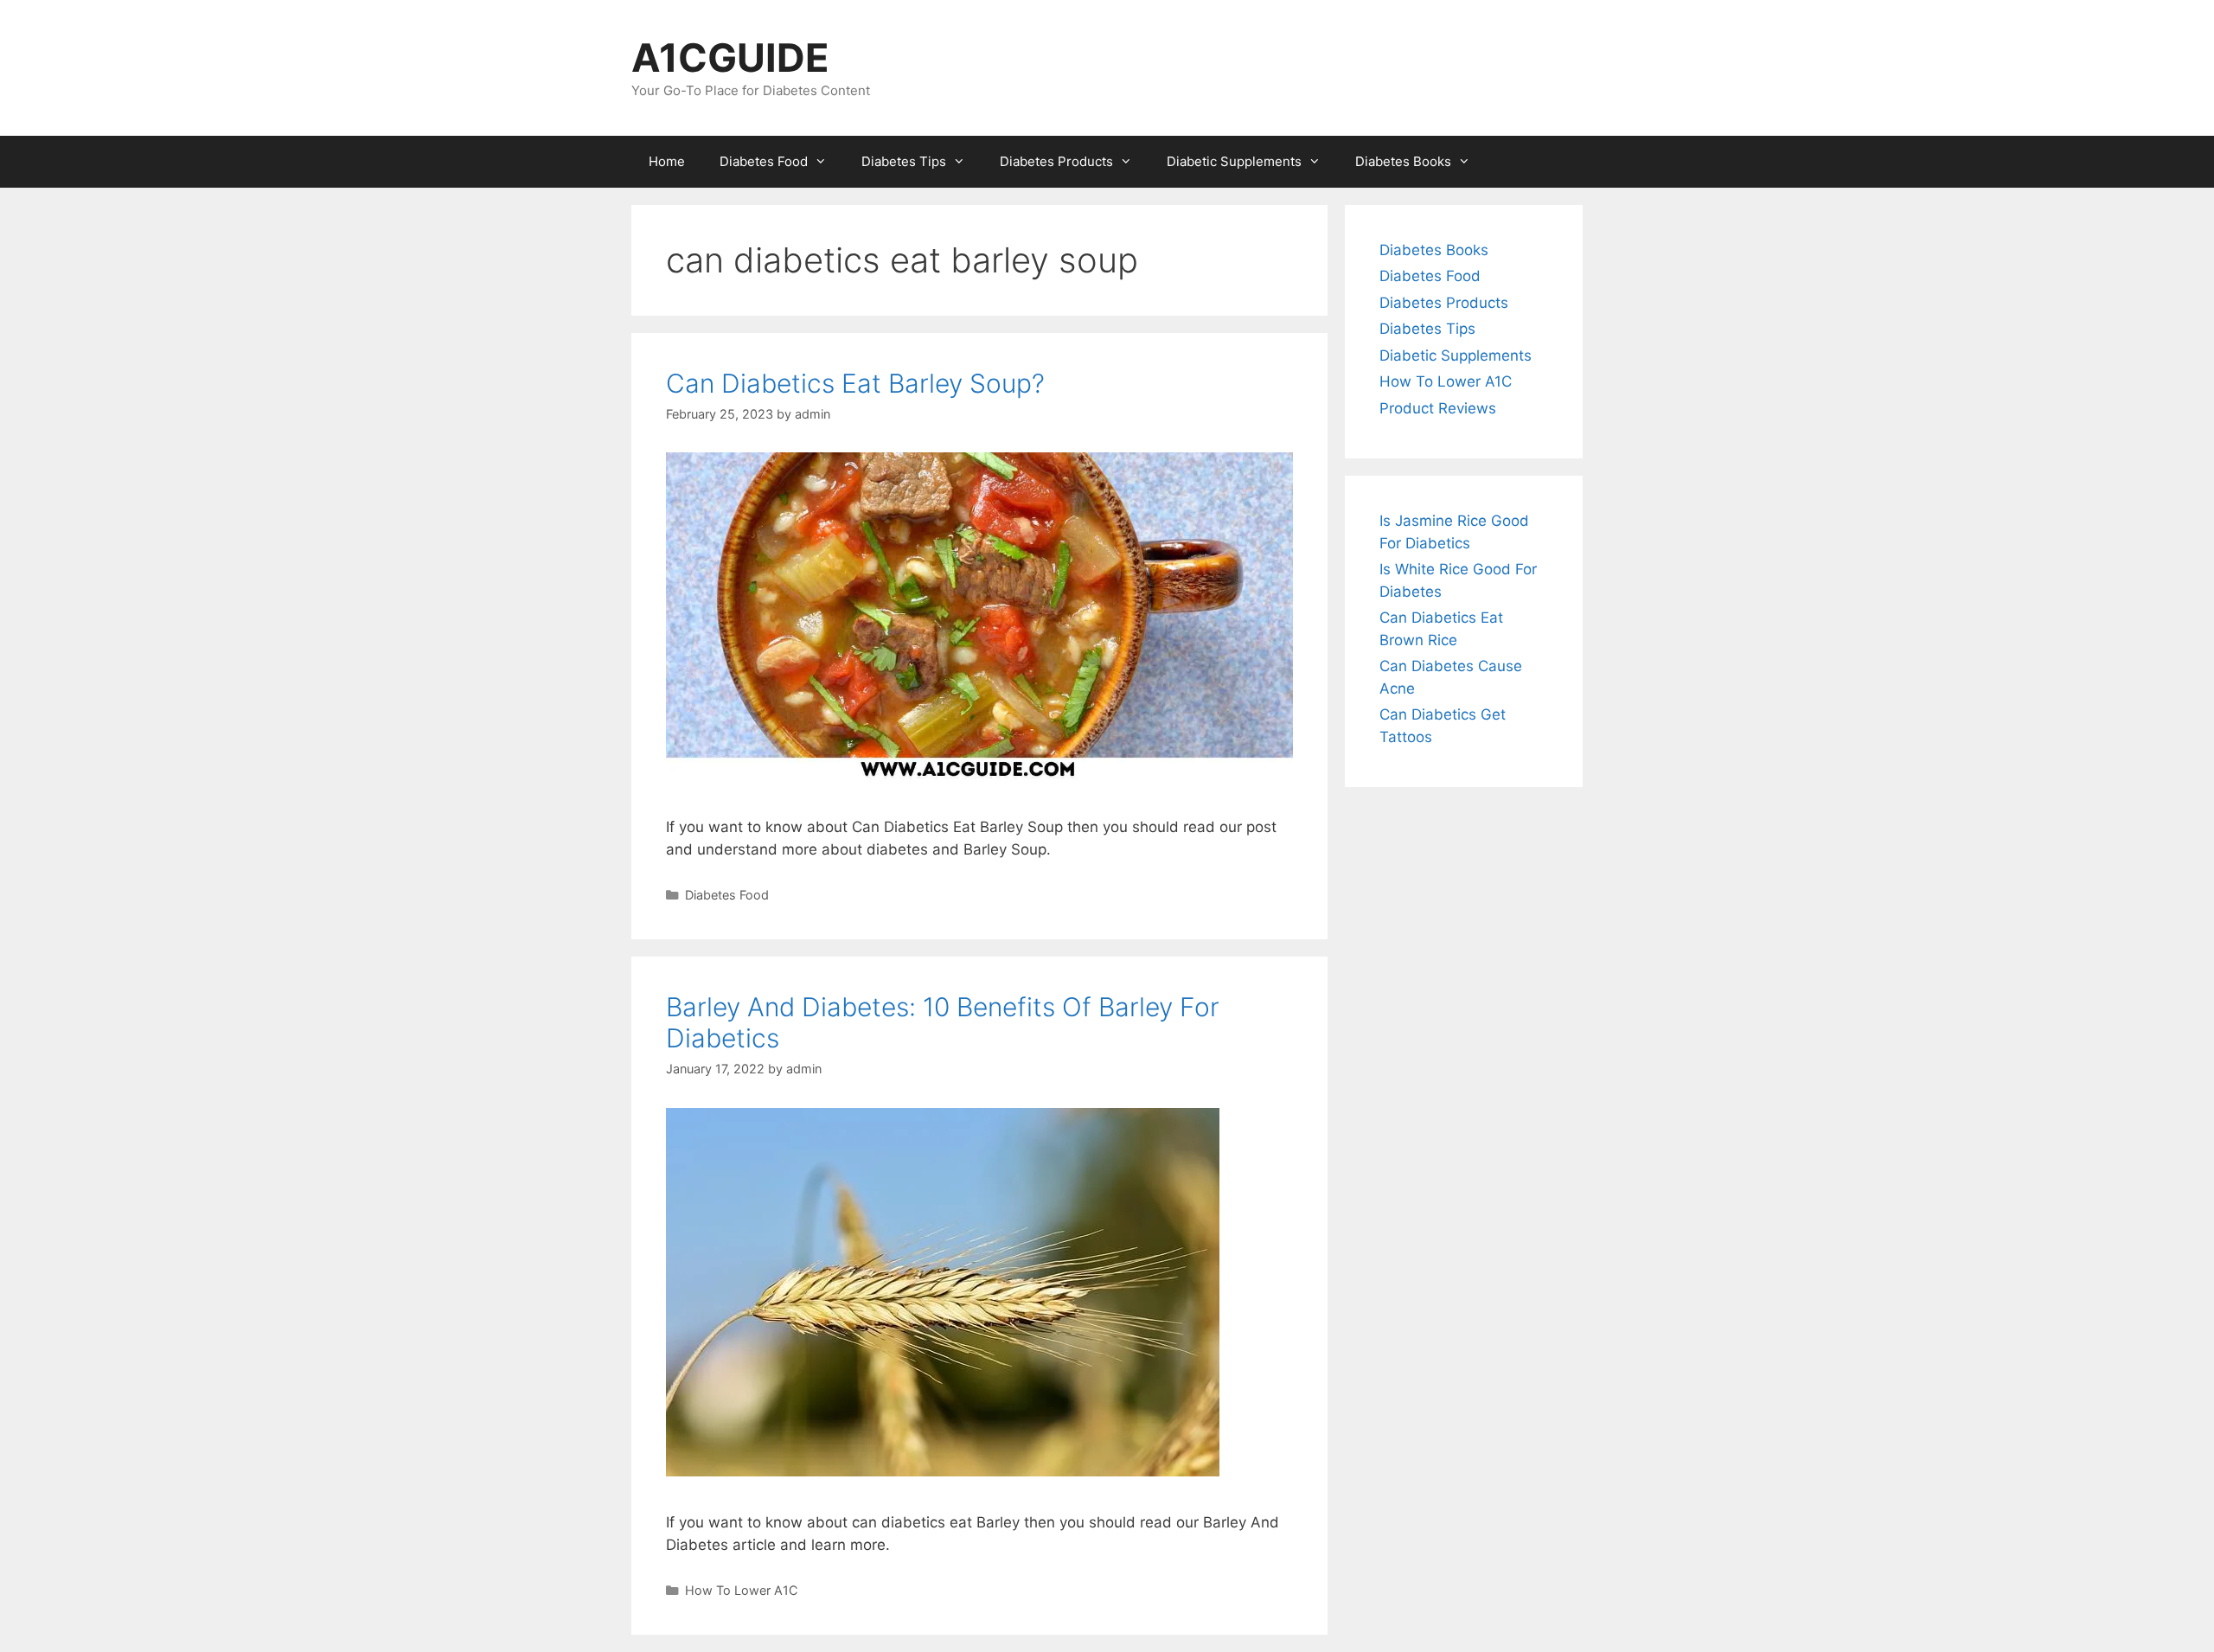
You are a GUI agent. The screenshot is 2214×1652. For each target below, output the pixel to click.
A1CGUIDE (730, 58)
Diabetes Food (764, 161)
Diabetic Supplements (1234, 161)
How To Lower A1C (742, 1590)
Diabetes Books (1403, 161)
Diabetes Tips (904, 161)
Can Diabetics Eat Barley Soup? (855, 383)
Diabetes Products (1056, 161)
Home (667, 161)
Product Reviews (1438, 408)
